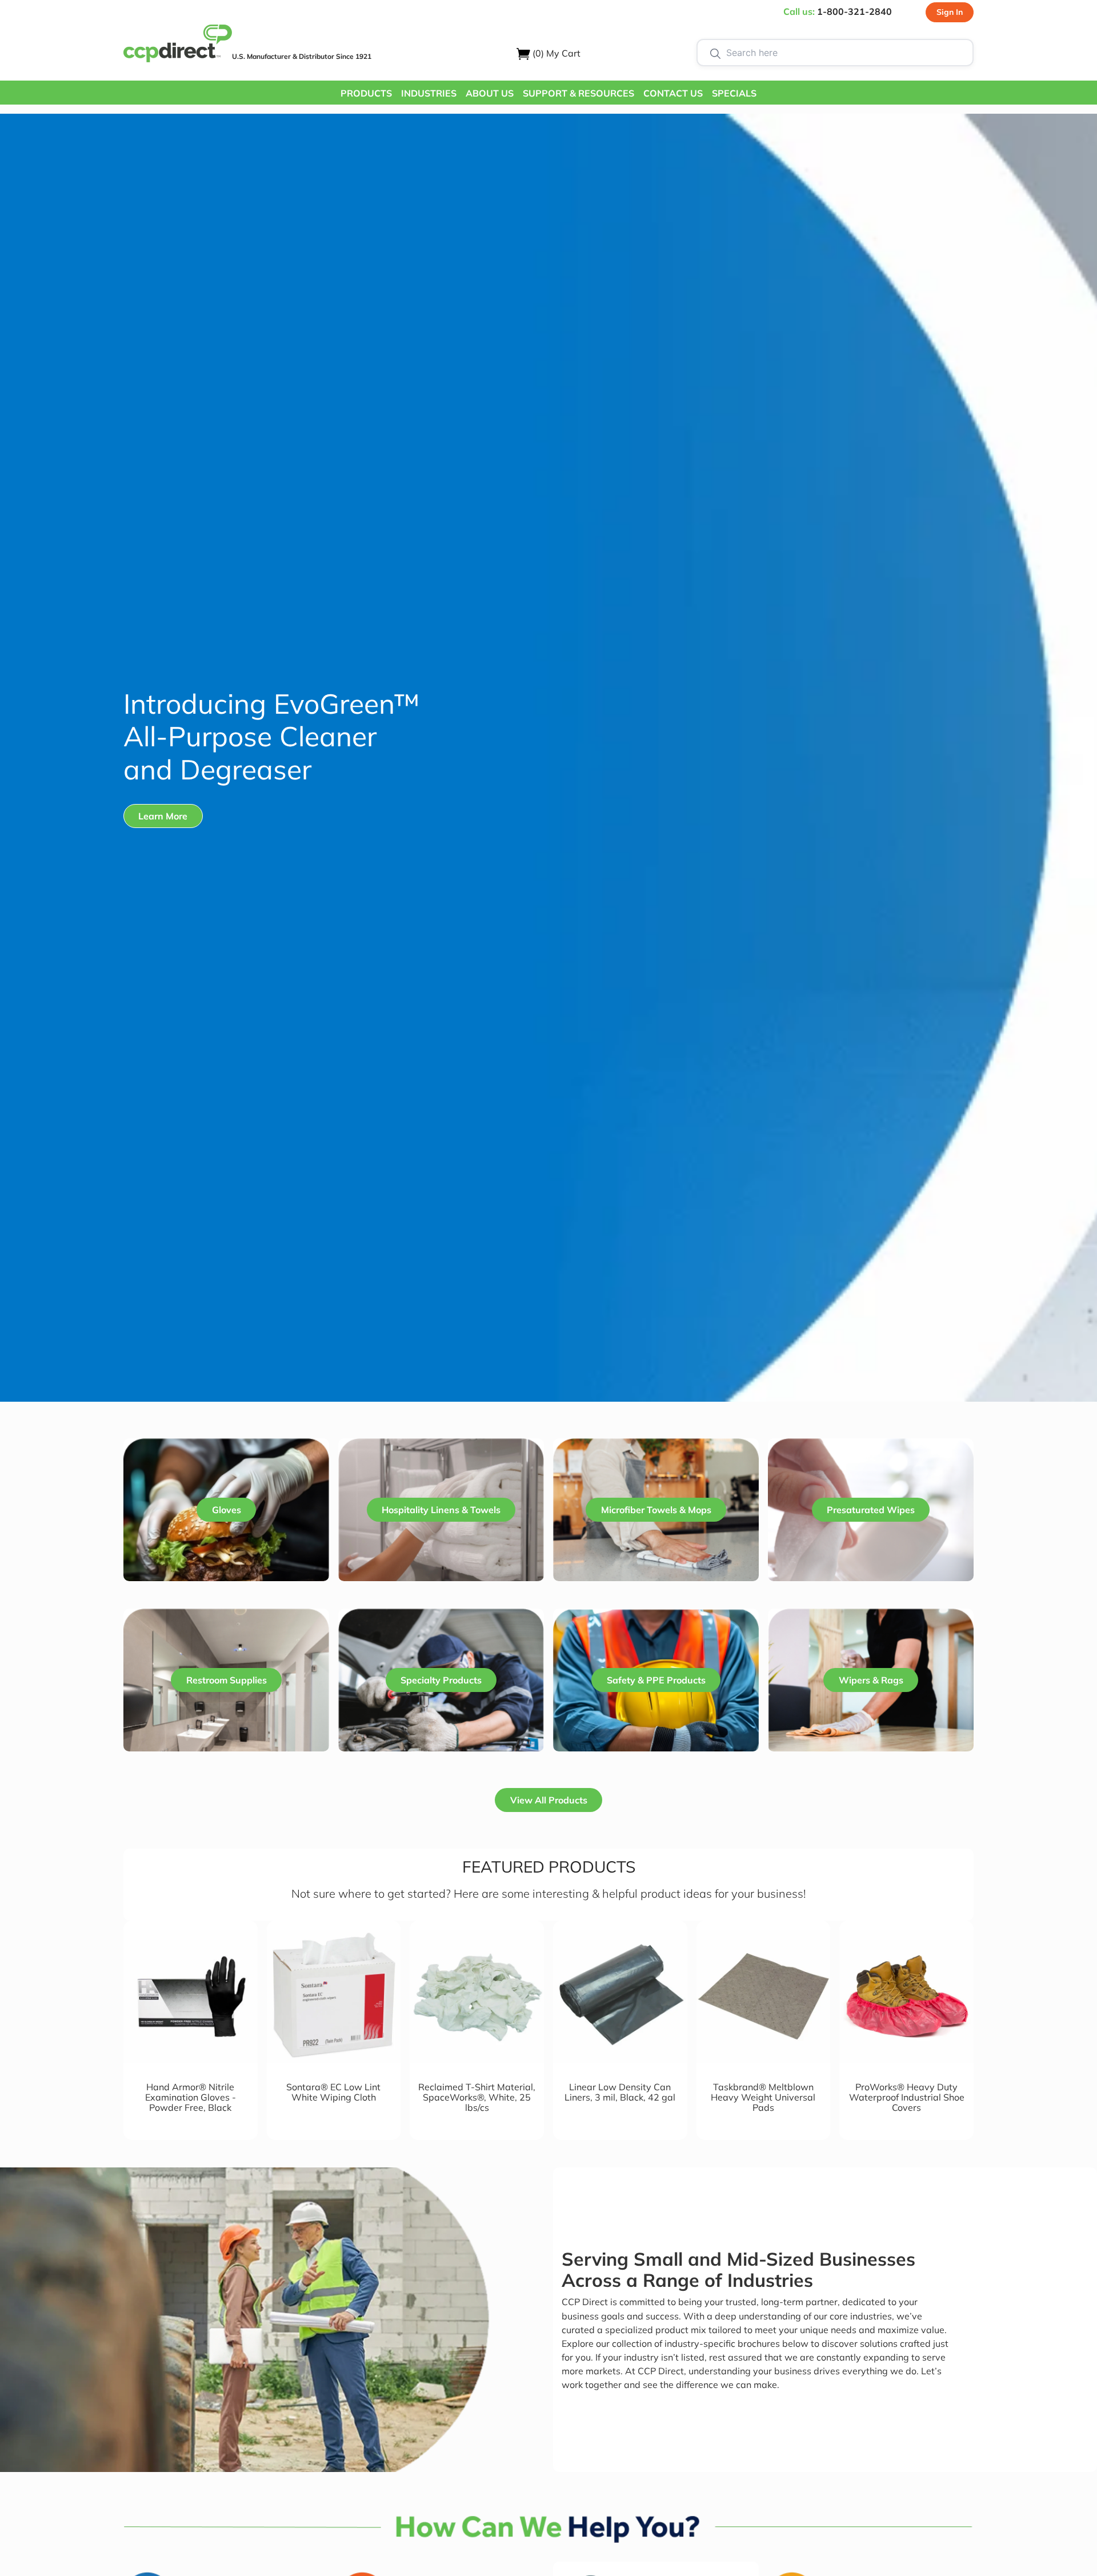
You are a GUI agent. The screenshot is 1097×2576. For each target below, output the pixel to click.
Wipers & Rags (871, 1680)
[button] (366, 93)
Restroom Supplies (227, 1680)
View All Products (549, 1800)
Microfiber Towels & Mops (656, 1510)
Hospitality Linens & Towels (441, 1510)
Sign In (950, 12)
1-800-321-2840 (854, 11)
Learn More (163, 816)
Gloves (227, 1510)
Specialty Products (441, 1680)
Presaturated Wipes (871, 1510)
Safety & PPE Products (656, 1680)
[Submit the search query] (715, 53)
